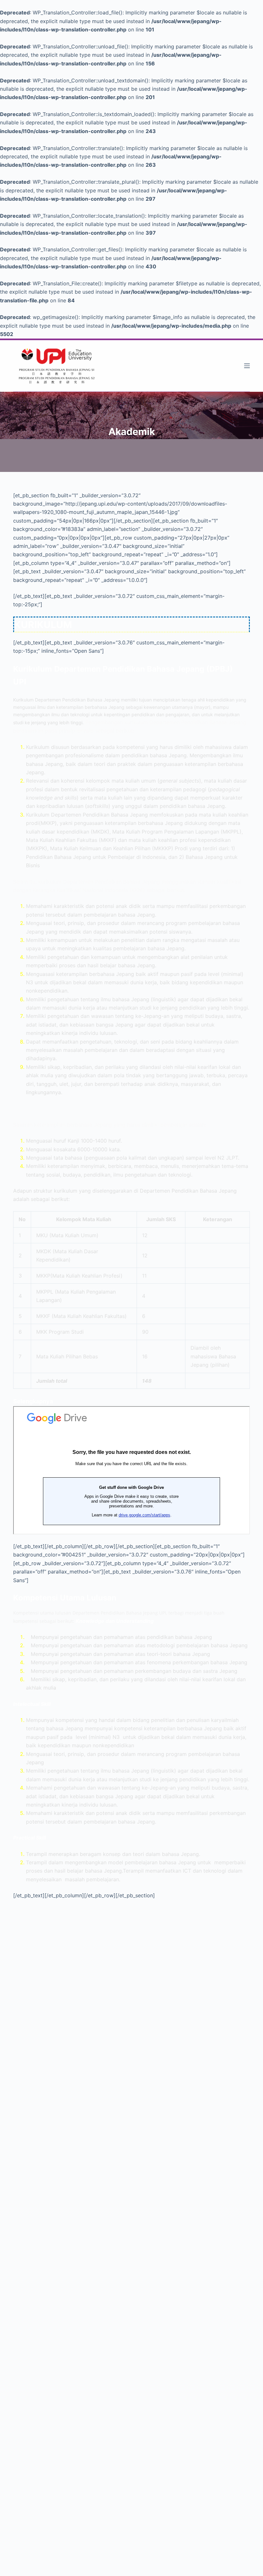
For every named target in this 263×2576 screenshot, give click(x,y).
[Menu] (247, 366)
